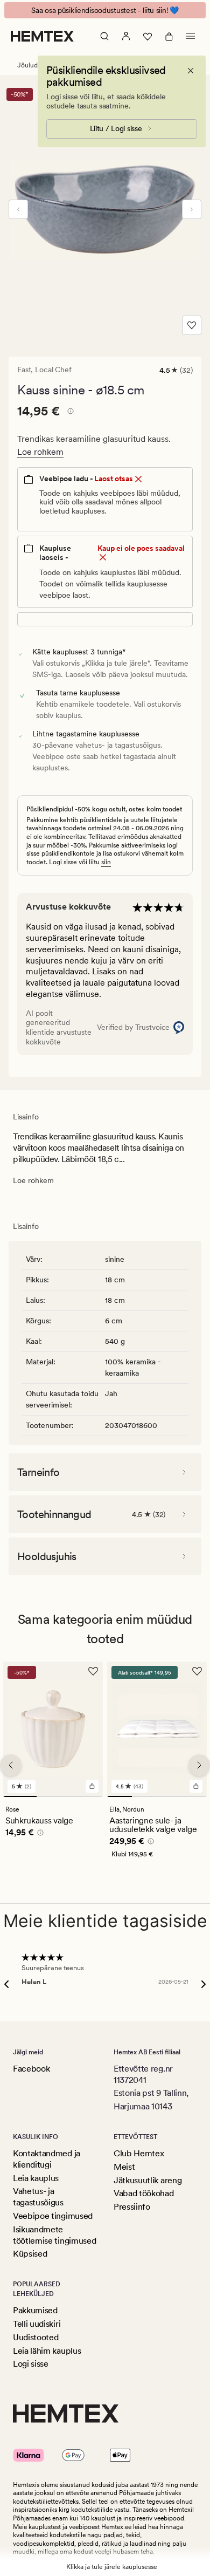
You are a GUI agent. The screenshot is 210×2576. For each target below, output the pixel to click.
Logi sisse (31, 2364)
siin (106, 862)
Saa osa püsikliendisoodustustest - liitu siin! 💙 (105, 10)
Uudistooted (36, 2337)
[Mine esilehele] (42, 36)
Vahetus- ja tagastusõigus (38, 2197)
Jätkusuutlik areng (148, 2180)
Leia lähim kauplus (47, 2351)
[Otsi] (104, 36)
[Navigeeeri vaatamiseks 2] (53, 1796)
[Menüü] (191, 36)
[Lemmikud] (148, 36)
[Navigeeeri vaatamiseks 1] (20, 1796)
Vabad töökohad (144, 2193)
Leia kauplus (36, 2178)
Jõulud (27, 65)
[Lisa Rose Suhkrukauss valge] (92, 1786)
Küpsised (30, 2254)
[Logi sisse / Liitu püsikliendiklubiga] (126, 36)
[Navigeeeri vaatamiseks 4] (194, 1796)
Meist (124, 2167)
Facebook (31, 2069)
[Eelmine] (18, 209)
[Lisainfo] (69, 413)
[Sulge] (191, 71)
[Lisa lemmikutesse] (192, 325)
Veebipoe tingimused (53, 2216)
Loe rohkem (40, 452)
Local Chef (53, 370)
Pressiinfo (132, 2207)
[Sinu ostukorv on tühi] (169, 36)
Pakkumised (35, 2310)
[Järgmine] (192, 209)
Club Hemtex (139, 2153)
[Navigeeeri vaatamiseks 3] (86, 1796)
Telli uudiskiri (37, 2324)
